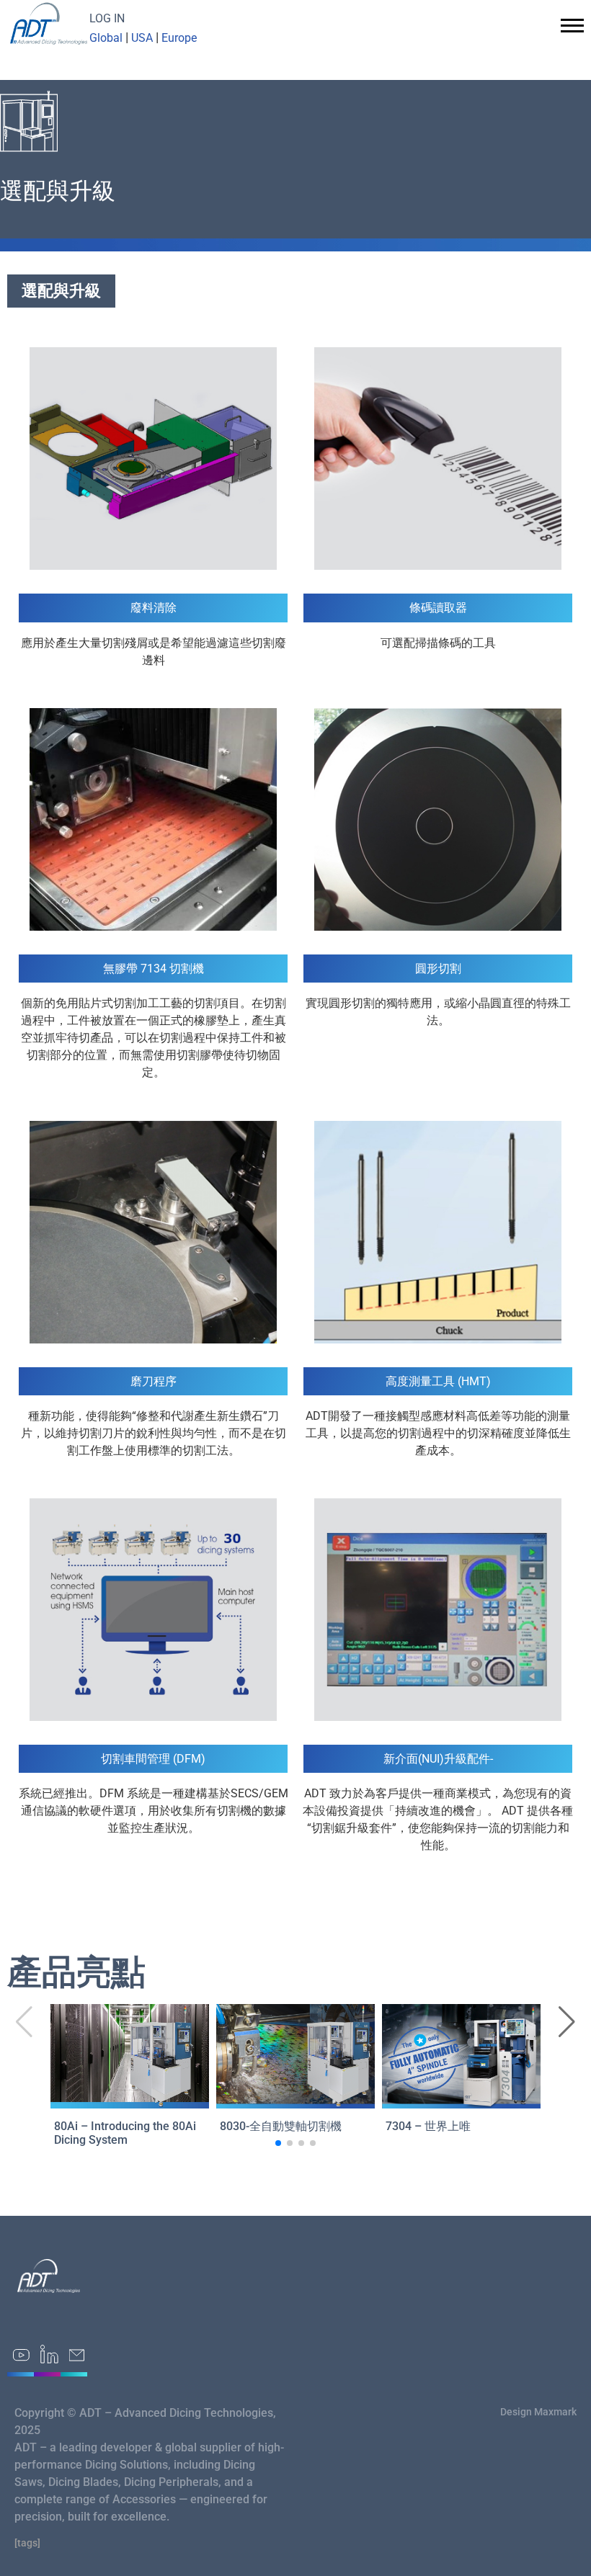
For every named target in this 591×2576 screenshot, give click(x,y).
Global (106, 38)
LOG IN (107, 18)
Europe (179, 38)
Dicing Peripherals (171, 2482)
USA (142, 38)
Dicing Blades (83, 2482)
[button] (567, 2022)
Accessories (144, 2499)
